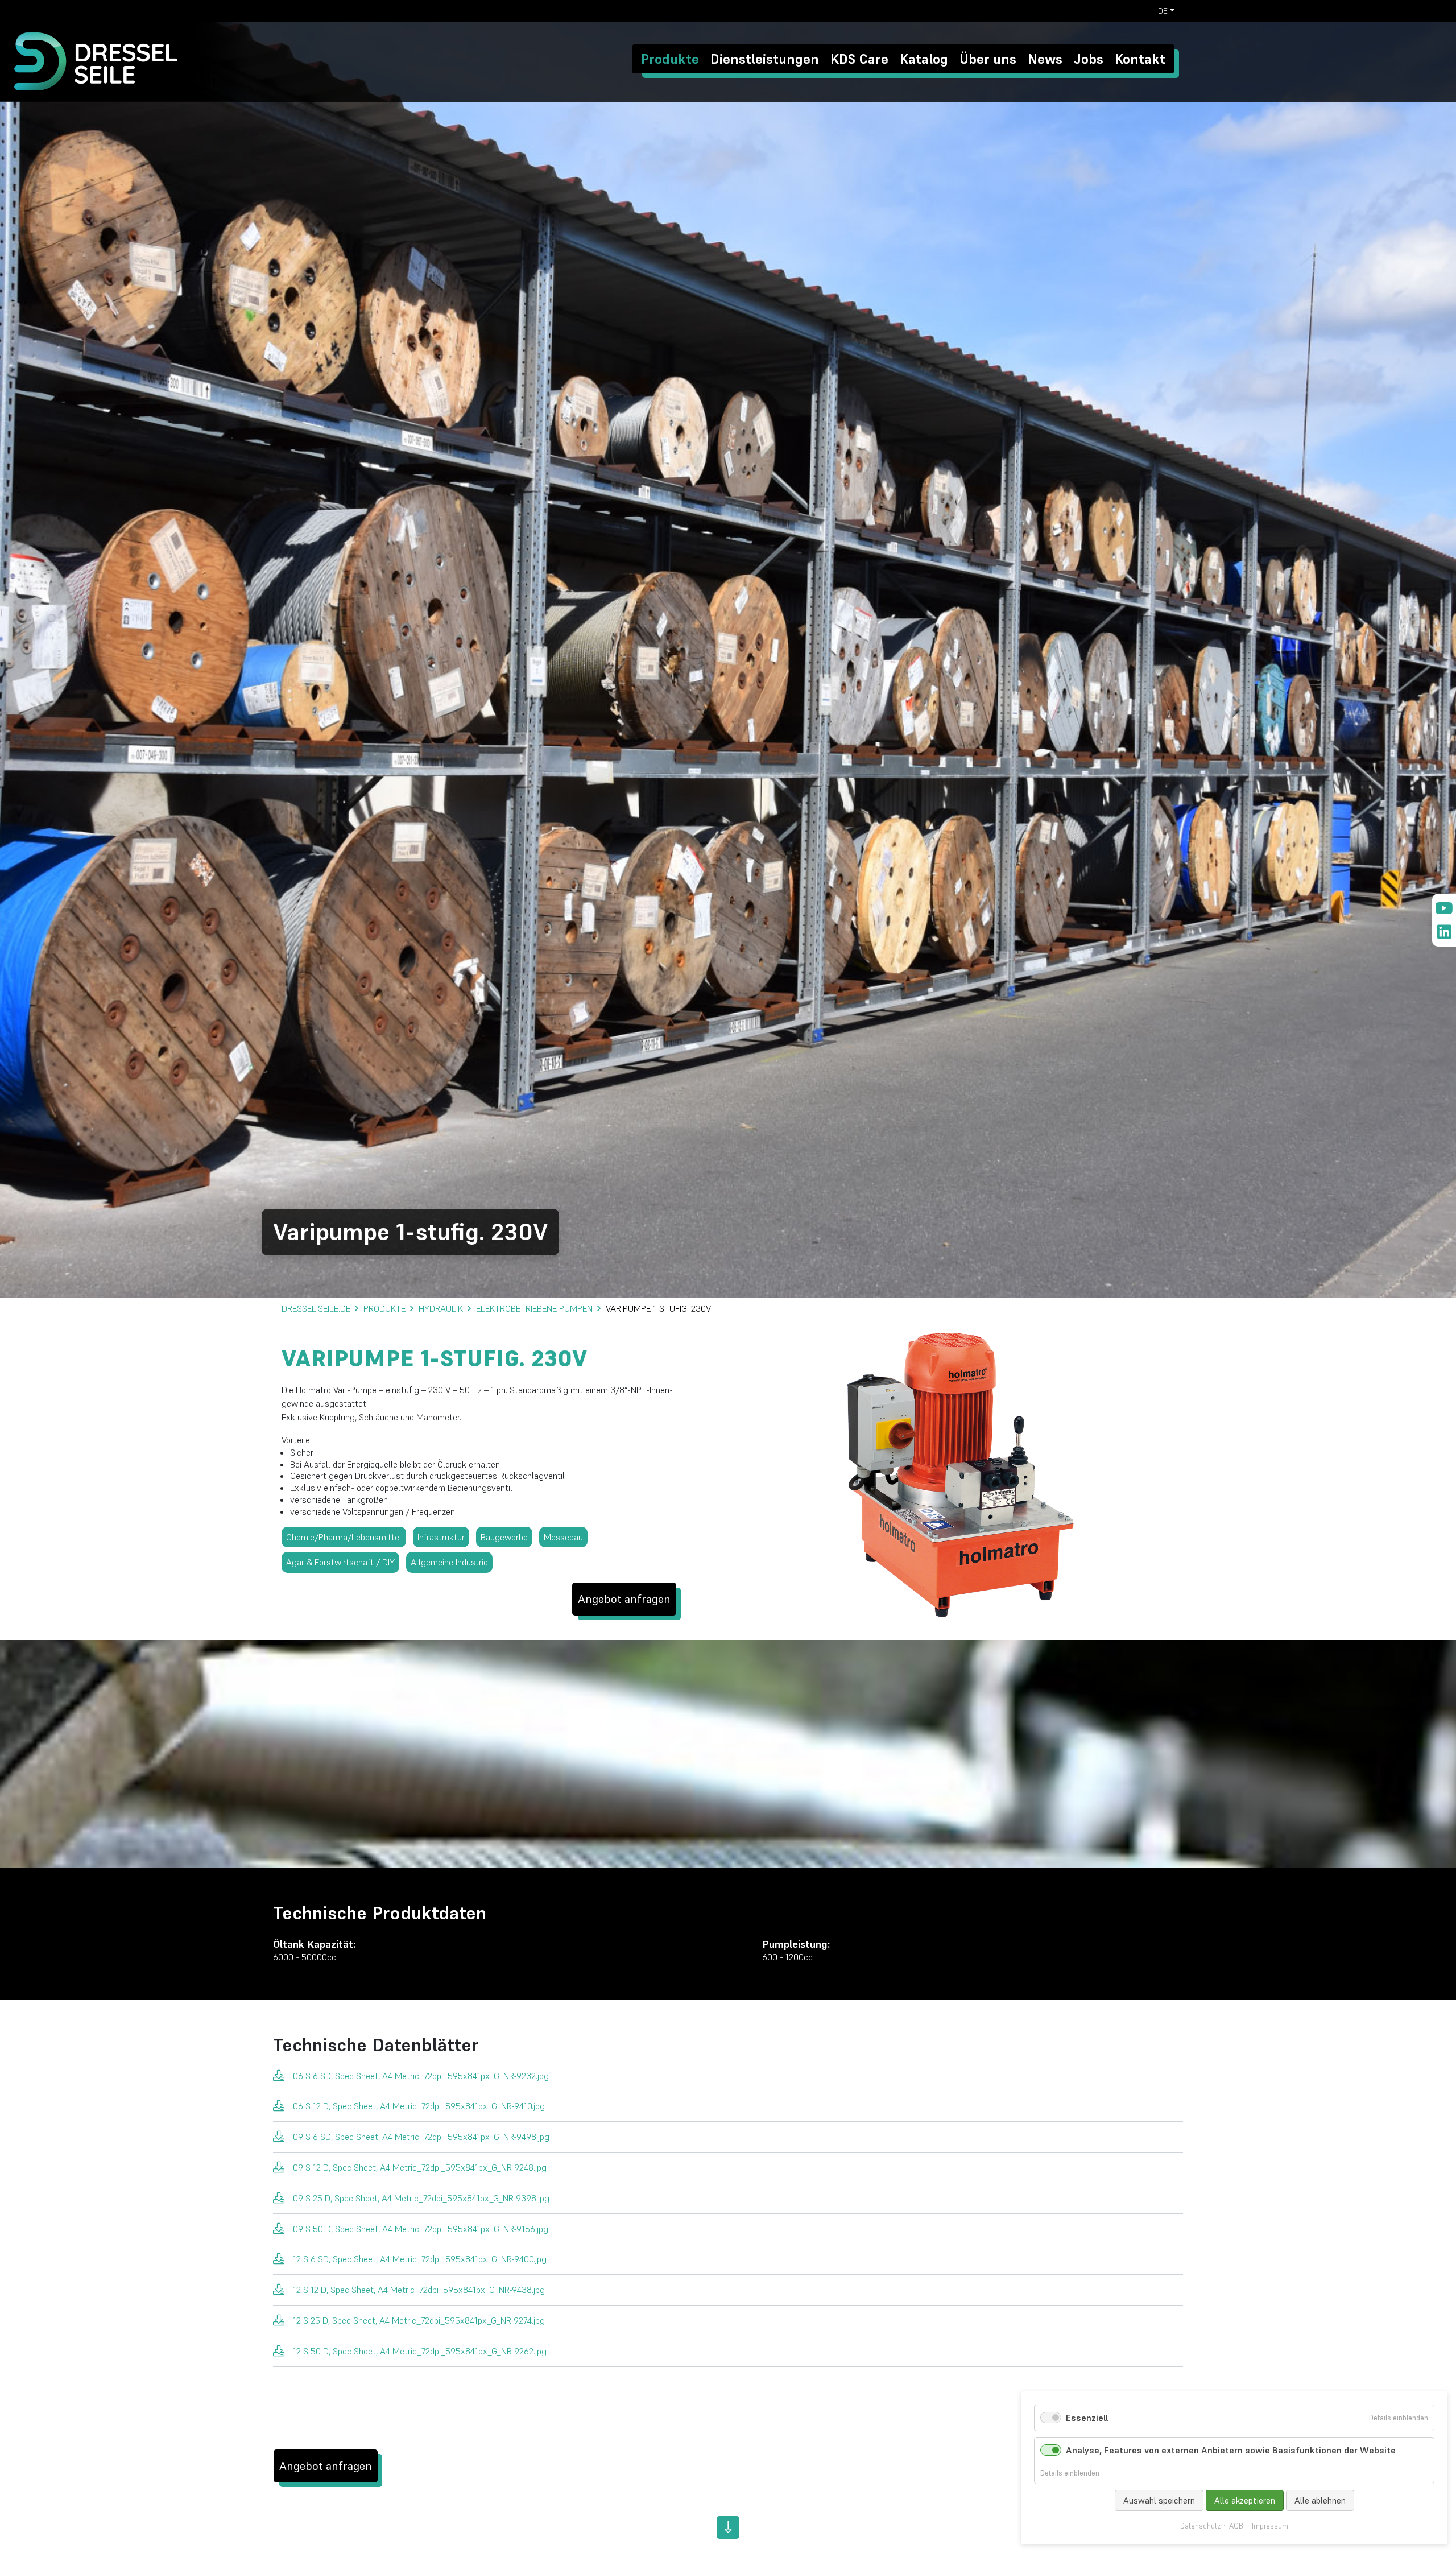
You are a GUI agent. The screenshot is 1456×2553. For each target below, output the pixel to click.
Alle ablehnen (1320, 2500)
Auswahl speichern (1159, 2500)
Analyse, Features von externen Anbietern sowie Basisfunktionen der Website (1231, 2450)
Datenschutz (1200, 2526)
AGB (1236, 2526)
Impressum (1270, 2526)
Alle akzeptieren (1245, 2500)
